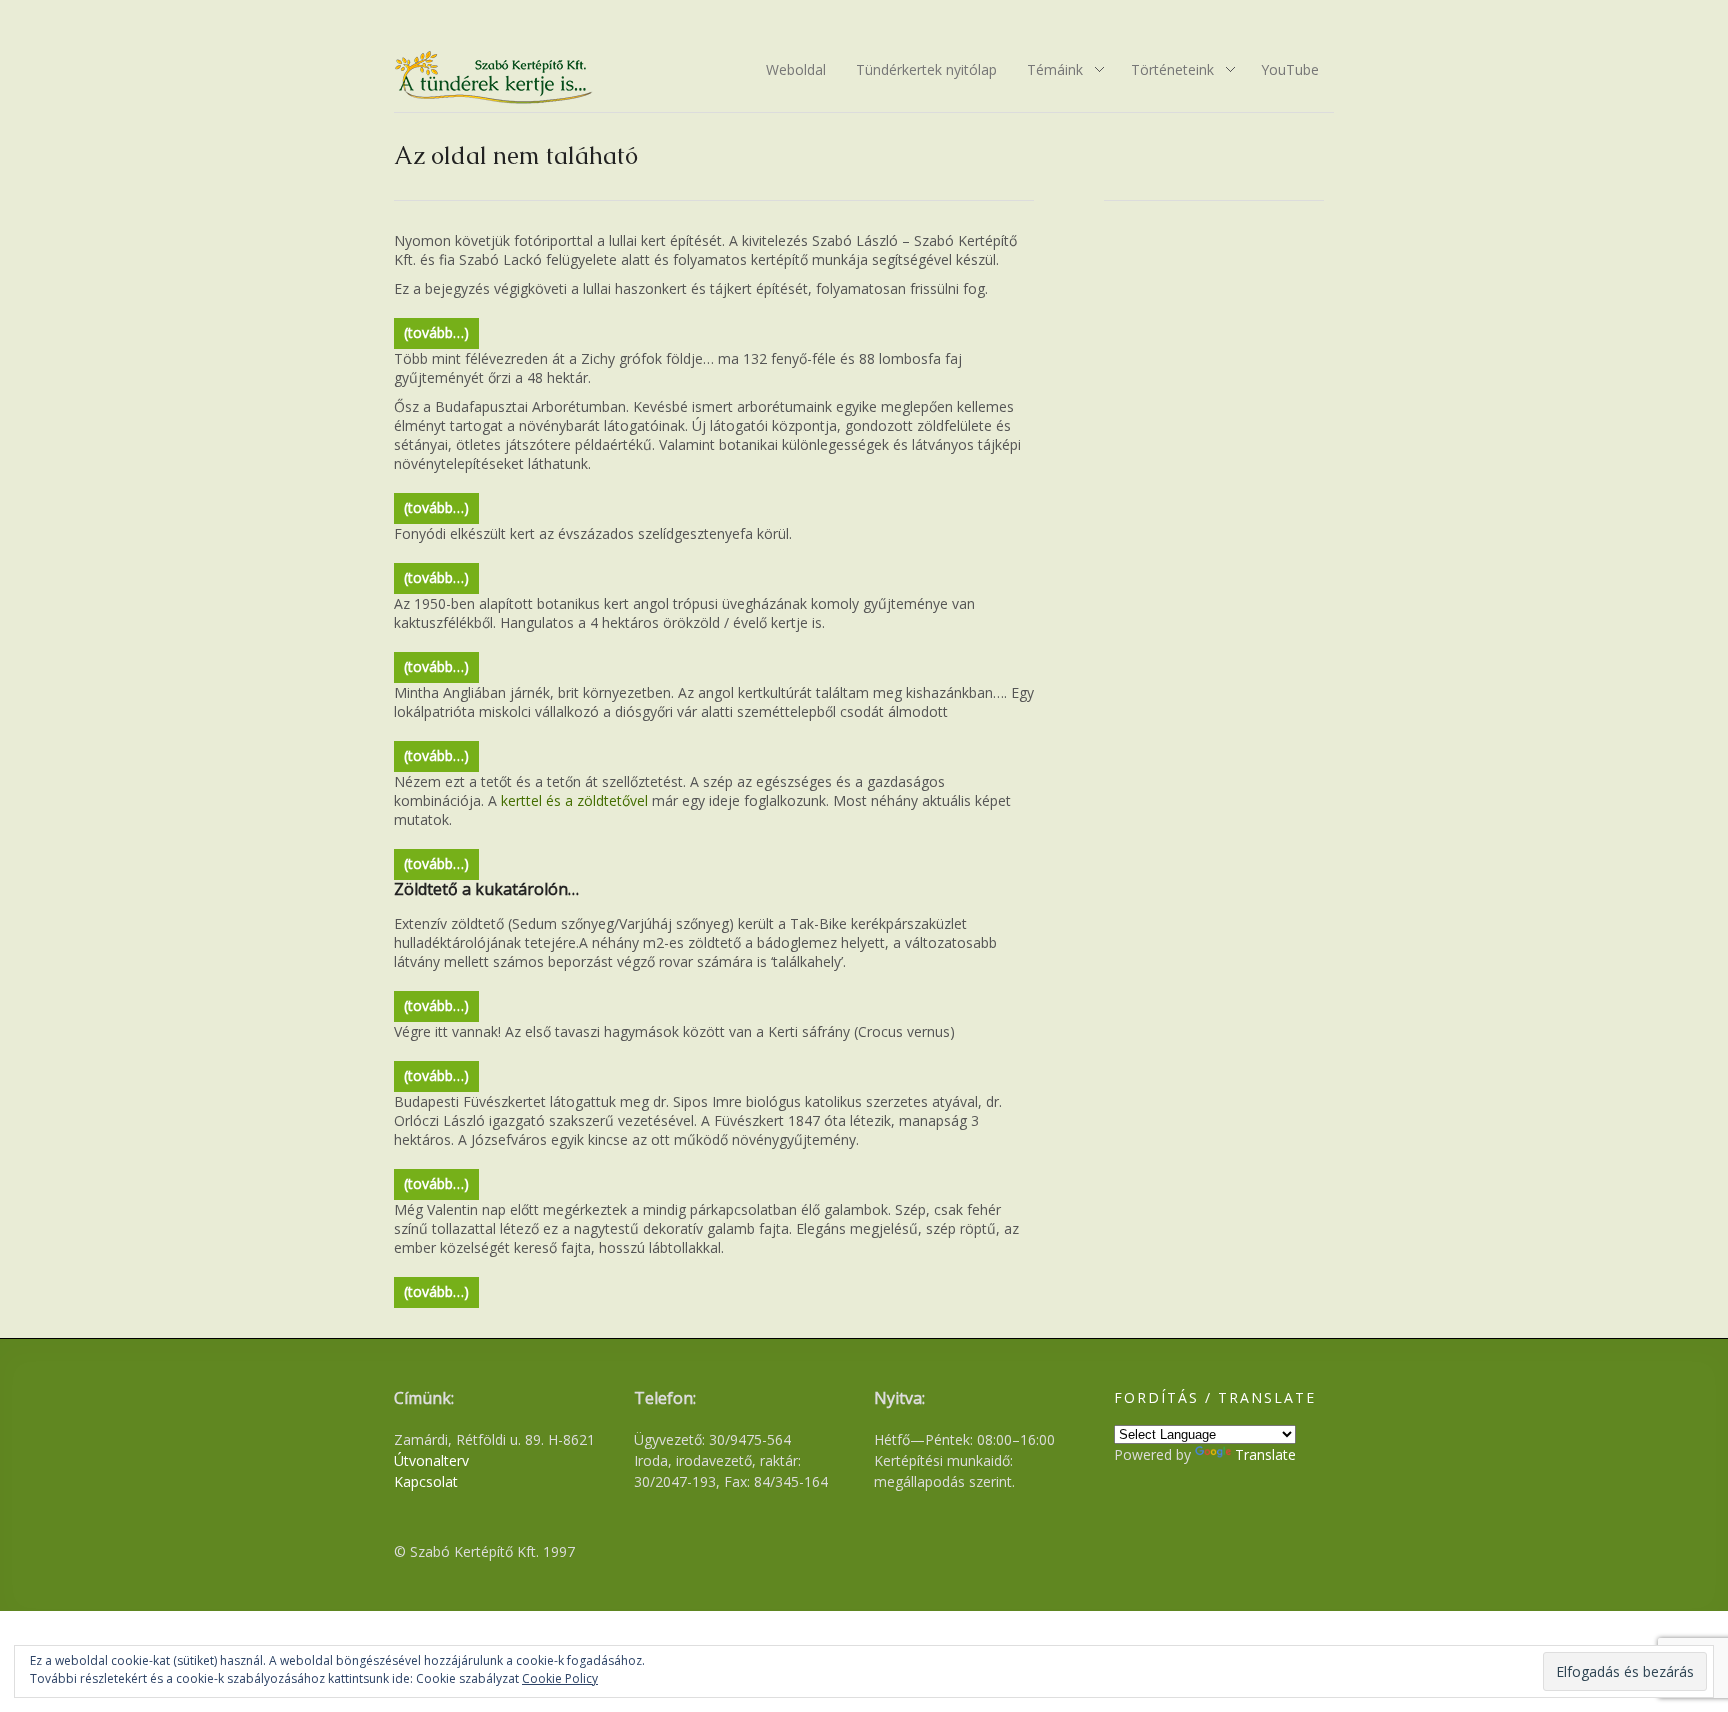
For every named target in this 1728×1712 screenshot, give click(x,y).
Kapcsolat (426, 1481)
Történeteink (1165, 71)
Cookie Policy (560, 1678)
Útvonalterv (431, 1460)
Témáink (1048, 71)
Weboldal (796, 69)
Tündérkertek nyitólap (926, 69)
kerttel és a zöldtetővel (574, 800)
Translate (1265, 1454)
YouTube (1290, 69)
